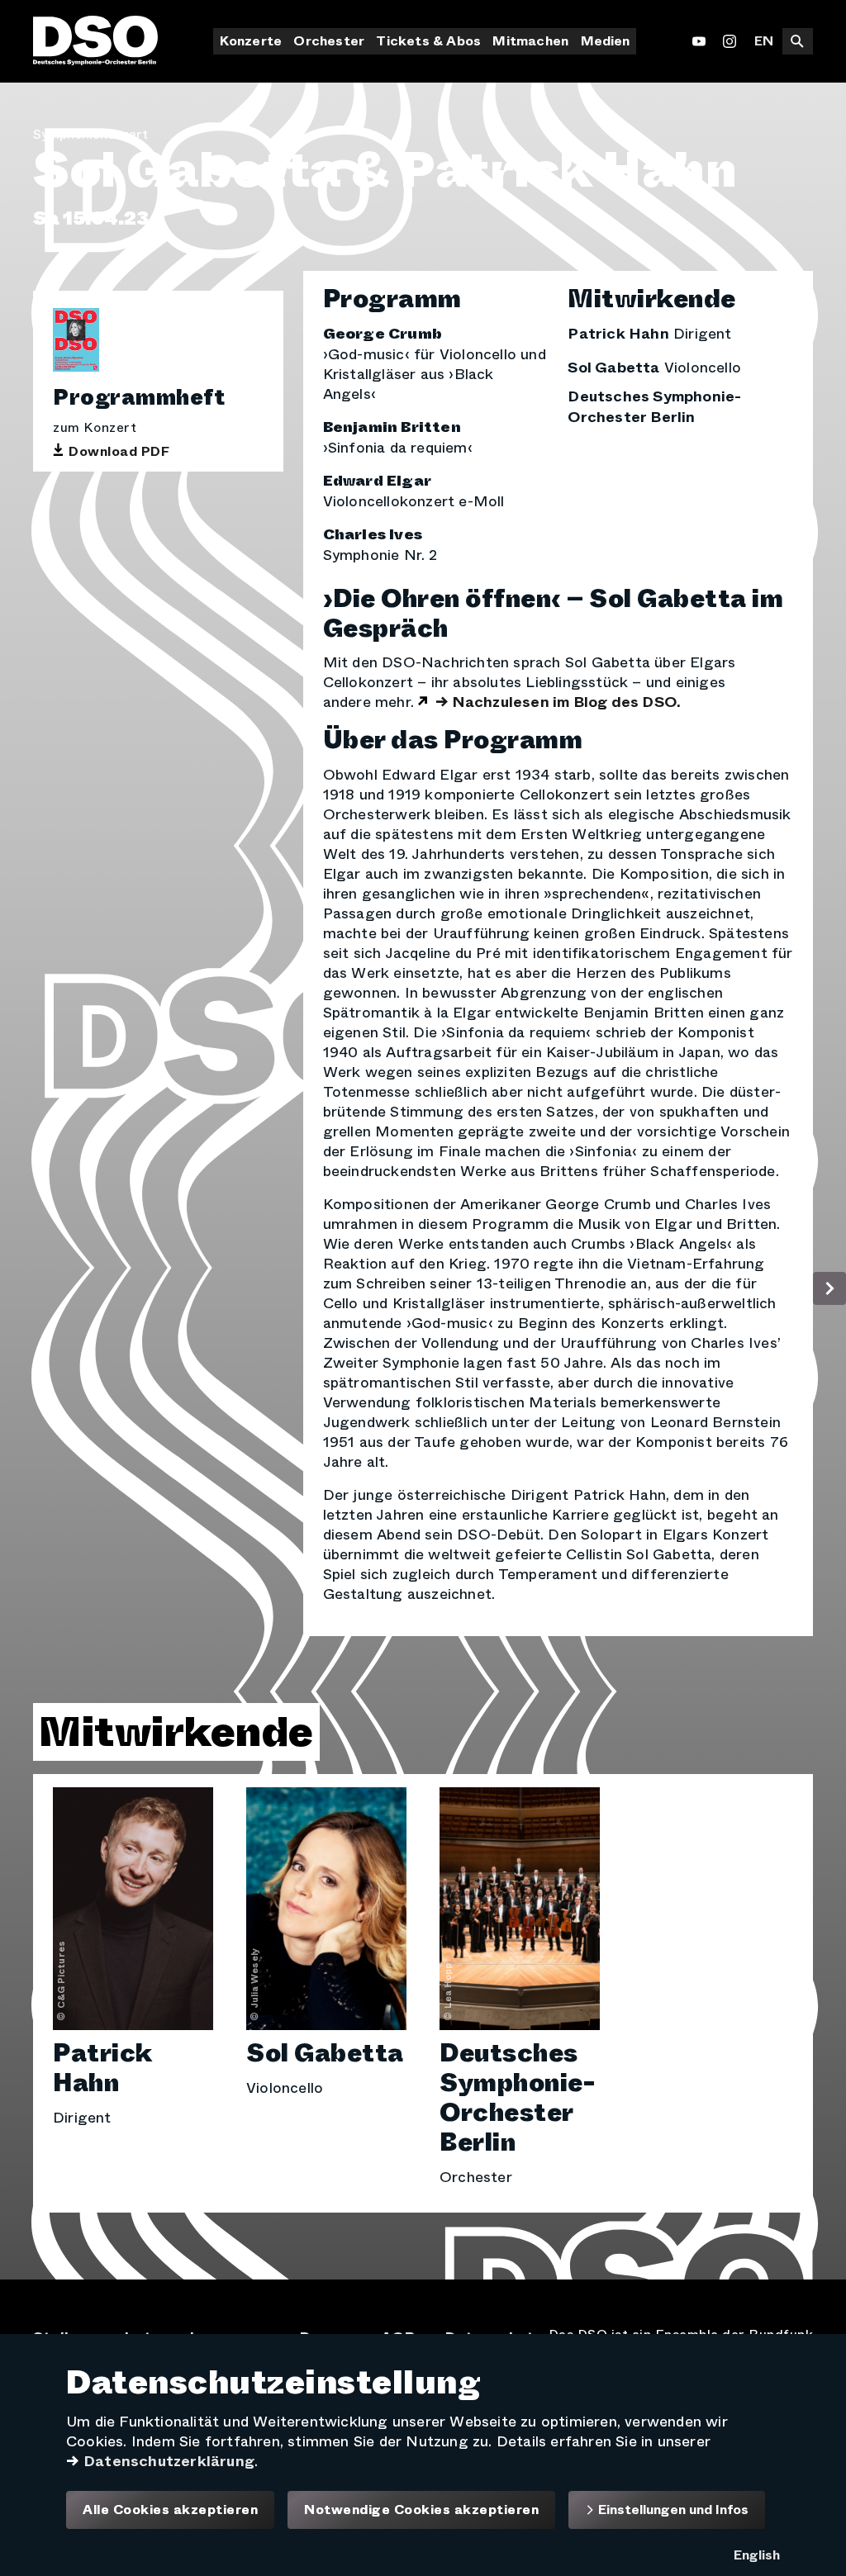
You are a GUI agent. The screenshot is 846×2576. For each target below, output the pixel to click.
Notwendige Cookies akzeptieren (421, 2510)
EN (764, 41)
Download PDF (119, 452)
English (757, 2555)
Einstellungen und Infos (672, 2510)
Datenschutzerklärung (169, 2461)
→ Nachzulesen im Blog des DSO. (558, 702)
